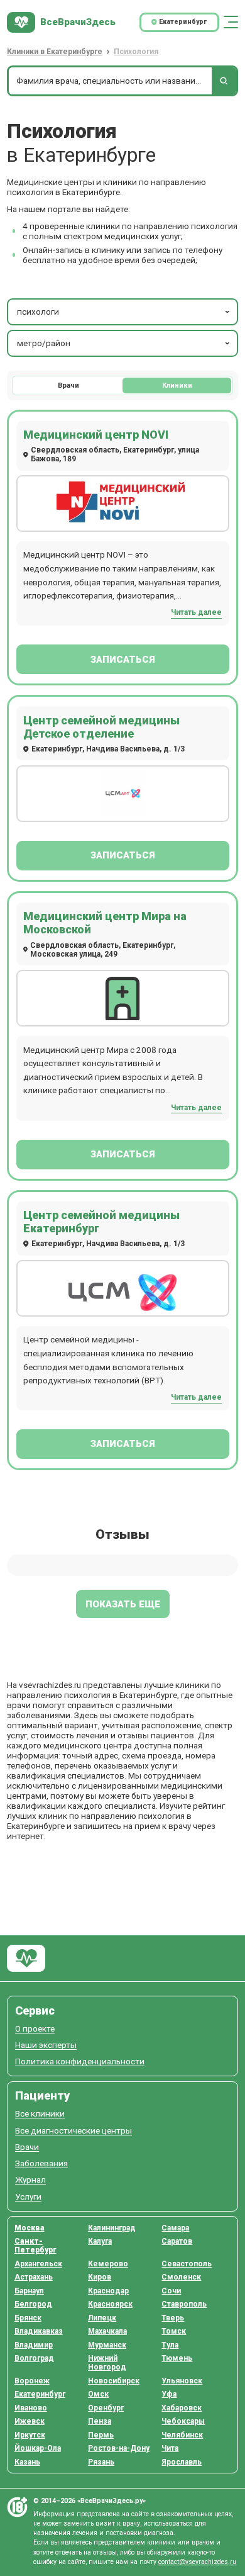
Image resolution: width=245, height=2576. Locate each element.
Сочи (171, 2291)
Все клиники (40, 2114)
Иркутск (30, 2435)
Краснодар (108, 2291)
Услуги (28, 2197)
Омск (98, 2394)
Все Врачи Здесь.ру (26, 1958)
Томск (174, 2331)
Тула (170, 2345)
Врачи (68, 385)
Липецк (102, 2318)
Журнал (30, 2180)
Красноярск (110, 2304)
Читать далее (196, 612)
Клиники (177, 385)
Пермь (101, 2435)
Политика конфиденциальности (80, 2061)
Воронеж (32, 2381)
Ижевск (30, 2421)
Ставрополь (184, 2304)
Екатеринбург (40, 2394)
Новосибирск (114, 2381)
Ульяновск (182, 2381)
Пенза (100, 2421)
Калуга (100, 2241)
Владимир (34, 2345)
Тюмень (177, 2358)
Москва (30, 2228)
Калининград (112, 2228)
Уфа (169, 2394)
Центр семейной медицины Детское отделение (101, 727)
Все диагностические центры (73, 2131)
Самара (175, 2228)
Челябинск (182, 2435)
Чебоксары (183, 2421)
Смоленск (181, 2277)
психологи (38, 312)
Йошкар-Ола (38, 2448)
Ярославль (182, 2462)
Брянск (28, 2318)
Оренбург (106, 2408)
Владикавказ (39, 2331)
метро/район (44, 343)
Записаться (123, 660)
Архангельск (38, 2264)
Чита (170, 2448)
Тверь (173, 2318)
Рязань (101, 2462)
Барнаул (29, 2291)
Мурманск (107, 2345)
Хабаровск (182, 2408)
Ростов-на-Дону (119, 2448)
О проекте (35, 2029)
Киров (100, 2277)
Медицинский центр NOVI (96, 435)
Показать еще (123, 1604)
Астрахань (34, 2277)
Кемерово (108, 2264)
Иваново (31, 2408)
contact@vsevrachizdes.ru (197, 2562)
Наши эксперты (46, 2045)
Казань (27, 2462)
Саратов (177, 2241)
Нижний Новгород (107, 2363)
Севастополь (187, 2264)
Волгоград (34, 2358)
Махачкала (107, 2331)
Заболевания (41, 2163)
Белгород (33, 2304)
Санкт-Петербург (35, 2246)
